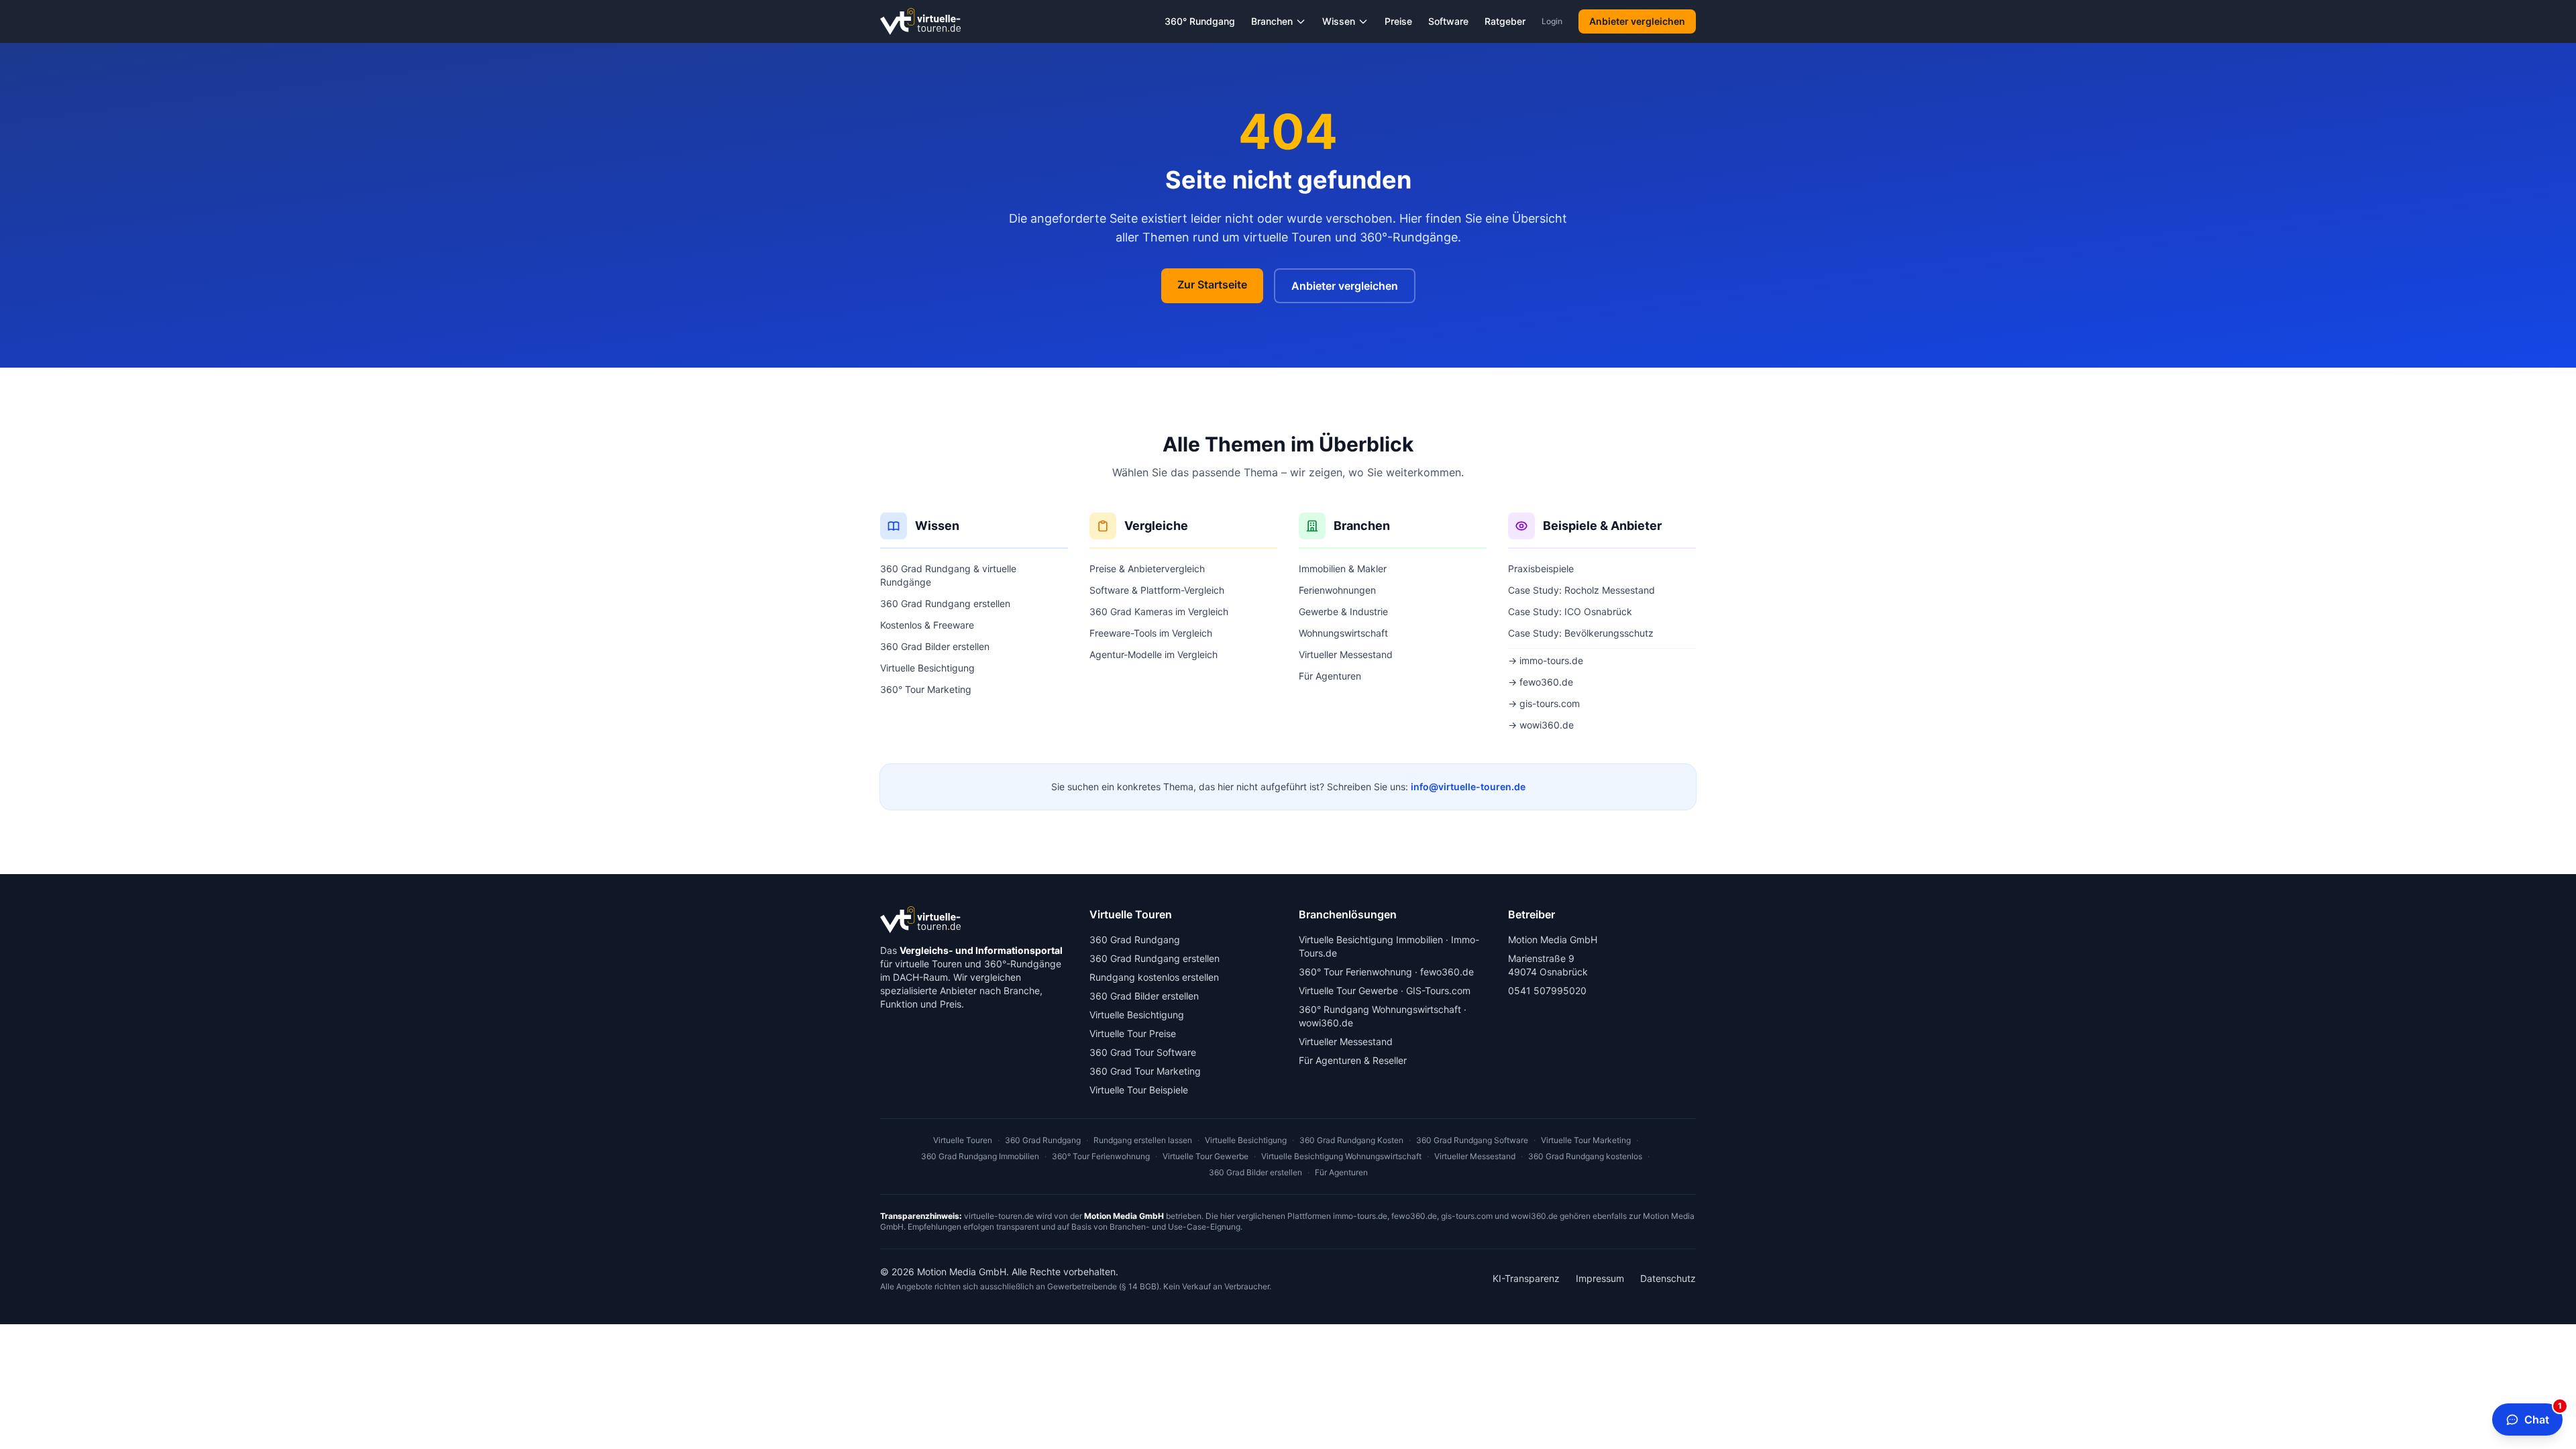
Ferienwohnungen (1337, 590)
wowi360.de (1326, 1023)
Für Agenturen (1330, 676)
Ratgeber (1505, 21)
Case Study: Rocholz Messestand (1581, 590)
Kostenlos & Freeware (927, 625)
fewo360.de (1447, 972)
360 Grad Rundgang (1135, 940)
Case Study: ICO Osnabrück (1570, 611)
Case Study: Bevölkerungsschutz (1581, 633)
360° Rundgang (1200, 21)
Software (1448, 21)
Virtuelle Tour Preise (1133, 1033)
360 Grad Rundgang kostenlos (1585, 1156)
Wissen (1339, 21)
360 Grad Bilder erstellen (935, 646)
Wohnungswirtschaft (1343, 633)
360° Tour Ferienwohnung (1355, 972)
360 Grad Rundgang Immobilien (980, 1156)
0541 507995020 (1547, 990)
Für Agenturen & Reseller (1353, 1060)
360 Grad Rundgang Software (1472, 1140)
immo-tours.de (1360, 1216)
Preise (1398, 21)
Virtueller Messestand (1346, 654)
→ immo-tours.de (1546, 660)
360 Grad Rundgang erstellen (945, 603)
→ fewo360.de (1541, 682)
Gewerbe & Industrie (1343, 611)
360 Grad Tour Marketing (1145, 1071)
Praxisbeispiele (1541, 569)
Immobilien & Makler (1343, 569)
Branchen (1272, 21)
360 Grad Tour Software (1143, 1052)
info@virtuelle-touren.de (1468, 787)
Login (1552, 21)
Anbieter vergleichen (1637, 21)
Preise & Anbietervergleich (1147, 569)
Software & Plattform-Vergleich (1157, 590)
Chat (2543, 1415)
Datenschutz (1668, 1278)
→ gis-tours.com (1544, 703)
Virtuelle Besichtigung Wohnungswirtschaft (1341, 1156)
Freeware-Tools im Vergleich (1151, 633)
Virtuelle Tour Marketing (1586, 1140)
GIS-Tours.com (1438, 990)
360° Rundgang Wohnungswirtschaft (1380, 1009)
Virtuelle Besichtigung (927, 668)
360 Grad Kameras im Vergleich (1159, 611)
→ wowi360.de (1541, 725)
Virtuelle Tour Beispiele (1139, 1090)
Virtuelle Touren (963, 1140)
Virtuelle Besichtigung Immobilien (1371, 940)
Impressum (1600, 1278)
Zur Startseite (1212, 284)
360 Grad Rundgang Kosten (1351, 1140)
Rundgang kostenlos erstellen (1154, 977)
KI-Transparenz (1526, 1278)
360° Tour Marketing (926, 689)
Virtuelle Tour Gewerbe (1348, 990)
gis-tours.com (1467, 1216)
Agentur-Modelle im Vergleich (1153, 654)
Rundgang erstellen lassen (1143, 1140)
